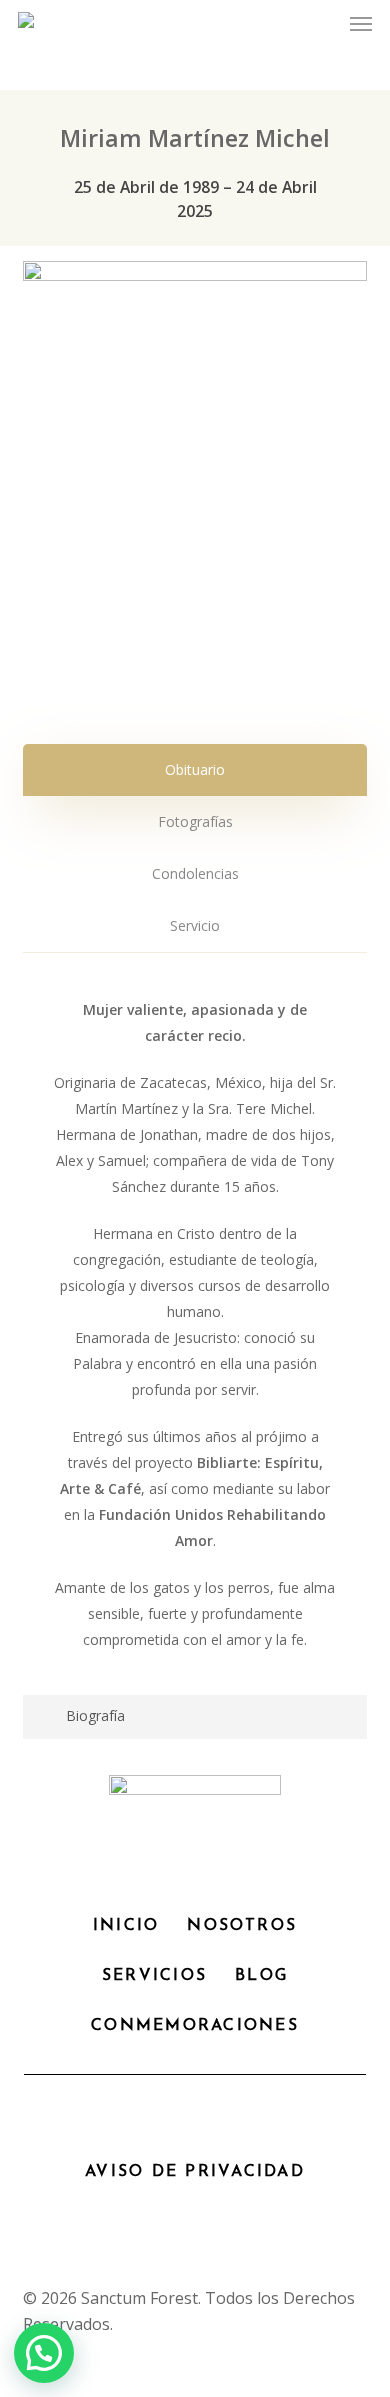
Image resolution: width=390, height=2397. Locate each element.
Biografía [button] (95, 1715)
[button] (361, 24)
